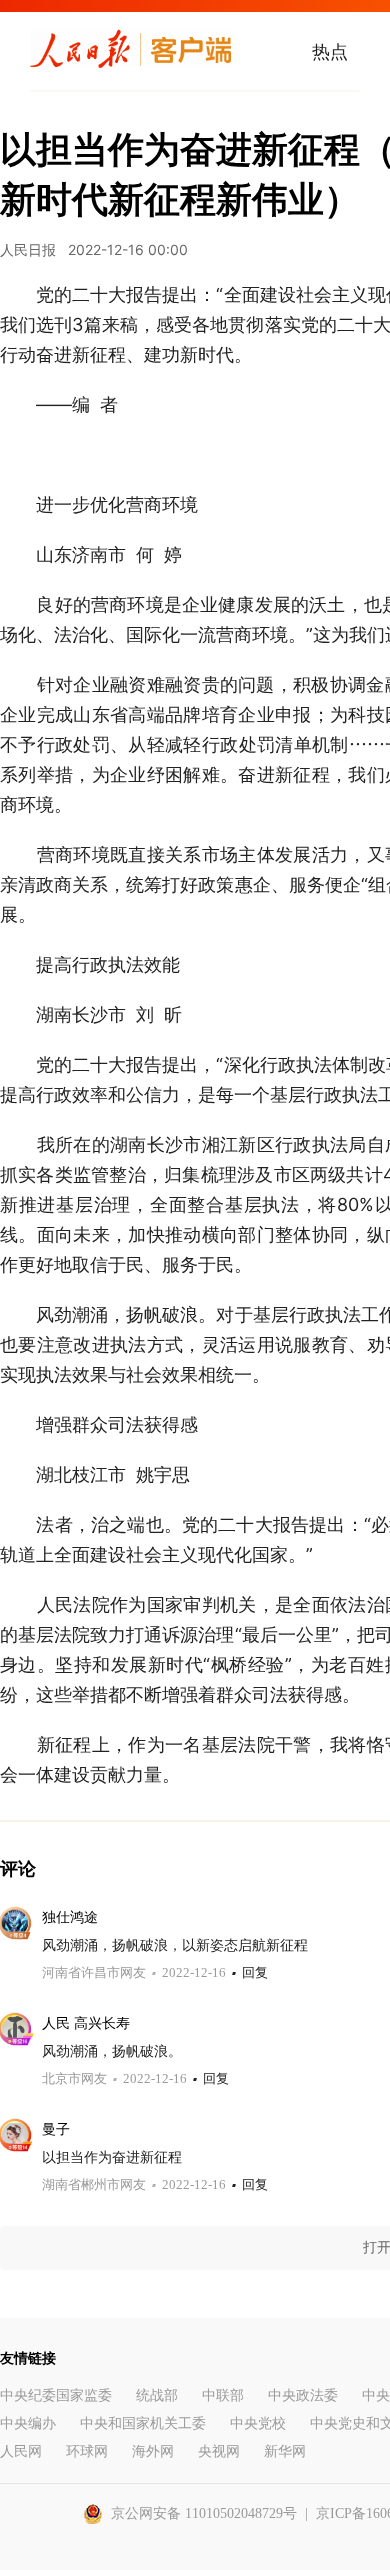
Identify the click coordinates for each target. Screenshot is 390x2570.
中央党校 (258, 2423)
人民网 (21, 2451)
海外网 (153, 2451)
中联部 (223, 2395)
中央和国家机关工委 (143, 2423)
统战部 (157, 2395)
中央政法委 (303, 2395)
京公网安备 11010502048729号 (204, 2513)
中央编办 (28, 2423)
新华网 (285, 2451)
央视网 (219, 2451)
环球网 (87, 2451)
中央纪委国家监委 (56, 2395)
